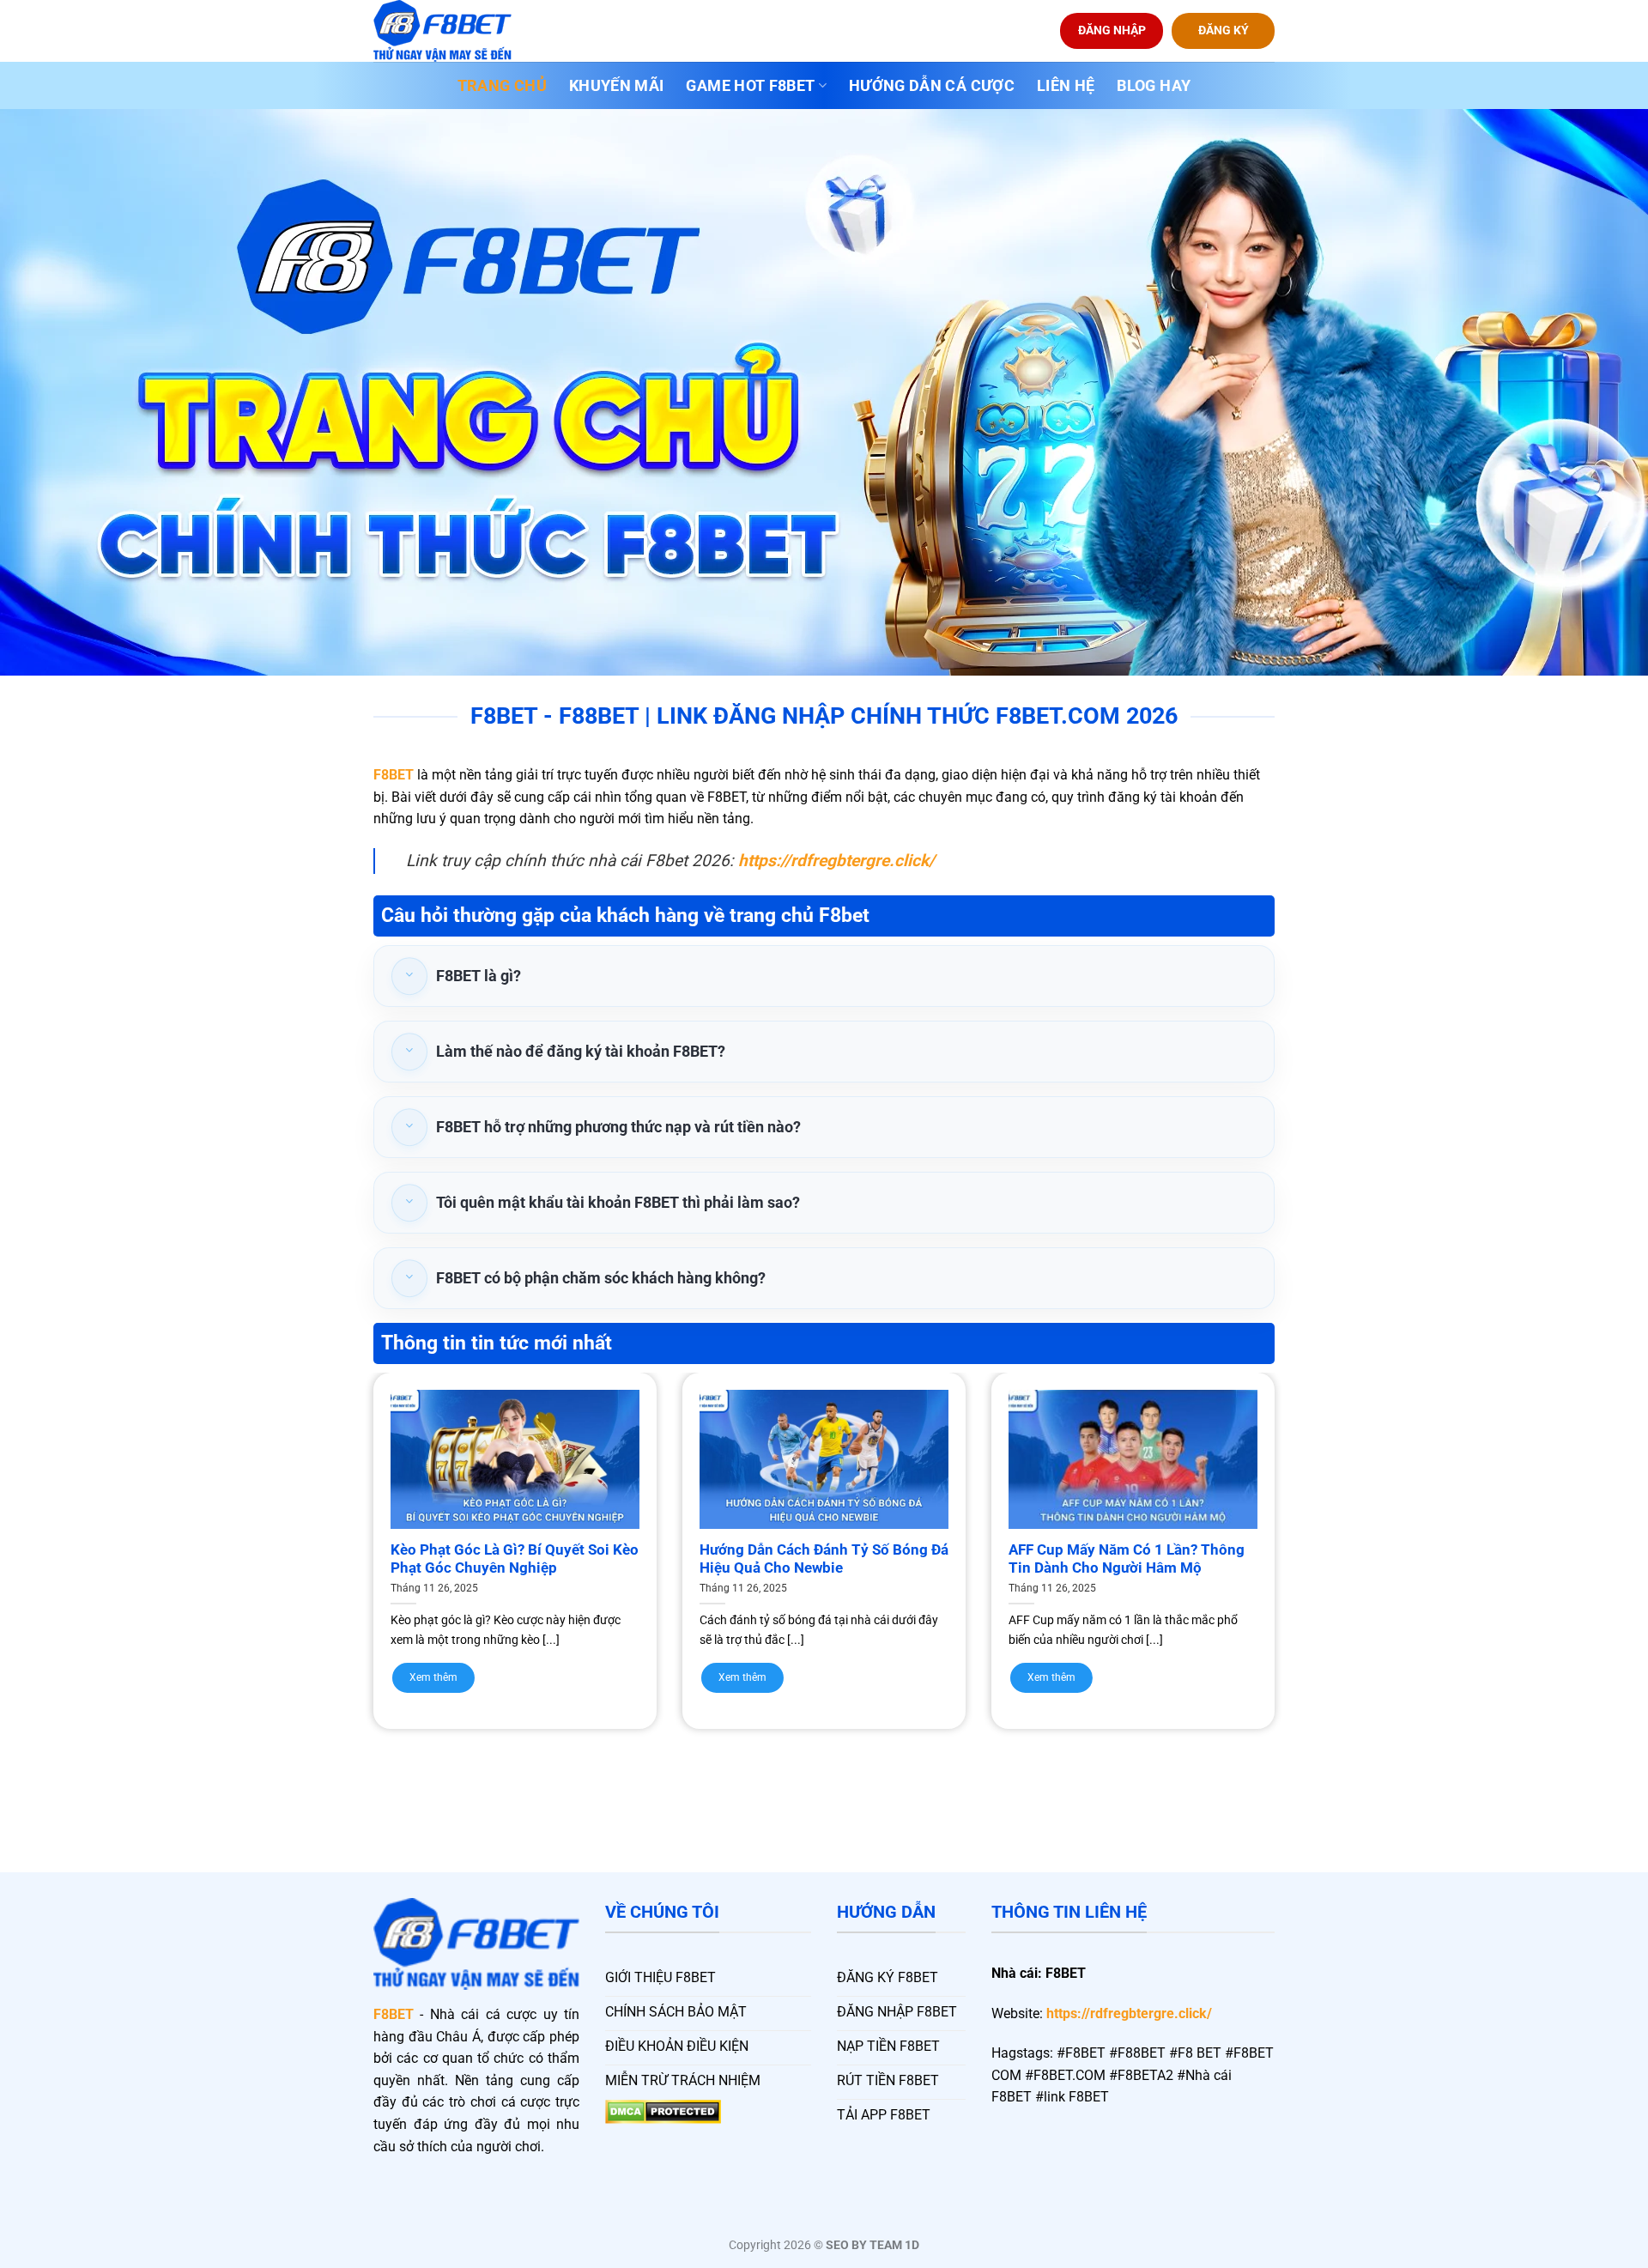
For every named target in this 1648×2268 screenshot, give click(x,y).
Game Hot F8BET (750, 86)
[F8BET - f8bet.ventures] (459, 31)
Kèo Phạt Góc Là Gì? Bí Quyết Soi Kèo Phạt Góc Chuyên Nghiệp (515, 1559)
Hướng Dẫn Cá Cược (932, 86)
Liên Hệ (1066, 86)
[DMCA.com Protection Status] (663, 2110)
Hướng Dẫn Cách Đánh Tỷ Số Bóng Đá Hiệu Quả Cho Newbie (824, 1559)
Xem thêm (433, 1677)
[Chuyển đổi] (409, 976)
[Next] (1306, 1517)
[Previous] (342, 1517)
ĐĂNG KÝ (1224, 30)
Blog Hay (1154, 86)
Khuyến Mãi (617, 86)
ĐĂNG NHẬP (1112, 30)
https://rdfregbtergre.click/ (1129, 2013)
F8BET (394, 775)
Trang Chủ (502, 86)
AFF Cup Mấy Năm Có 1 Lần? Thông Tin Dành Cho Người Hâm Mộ (1127, 1559)
